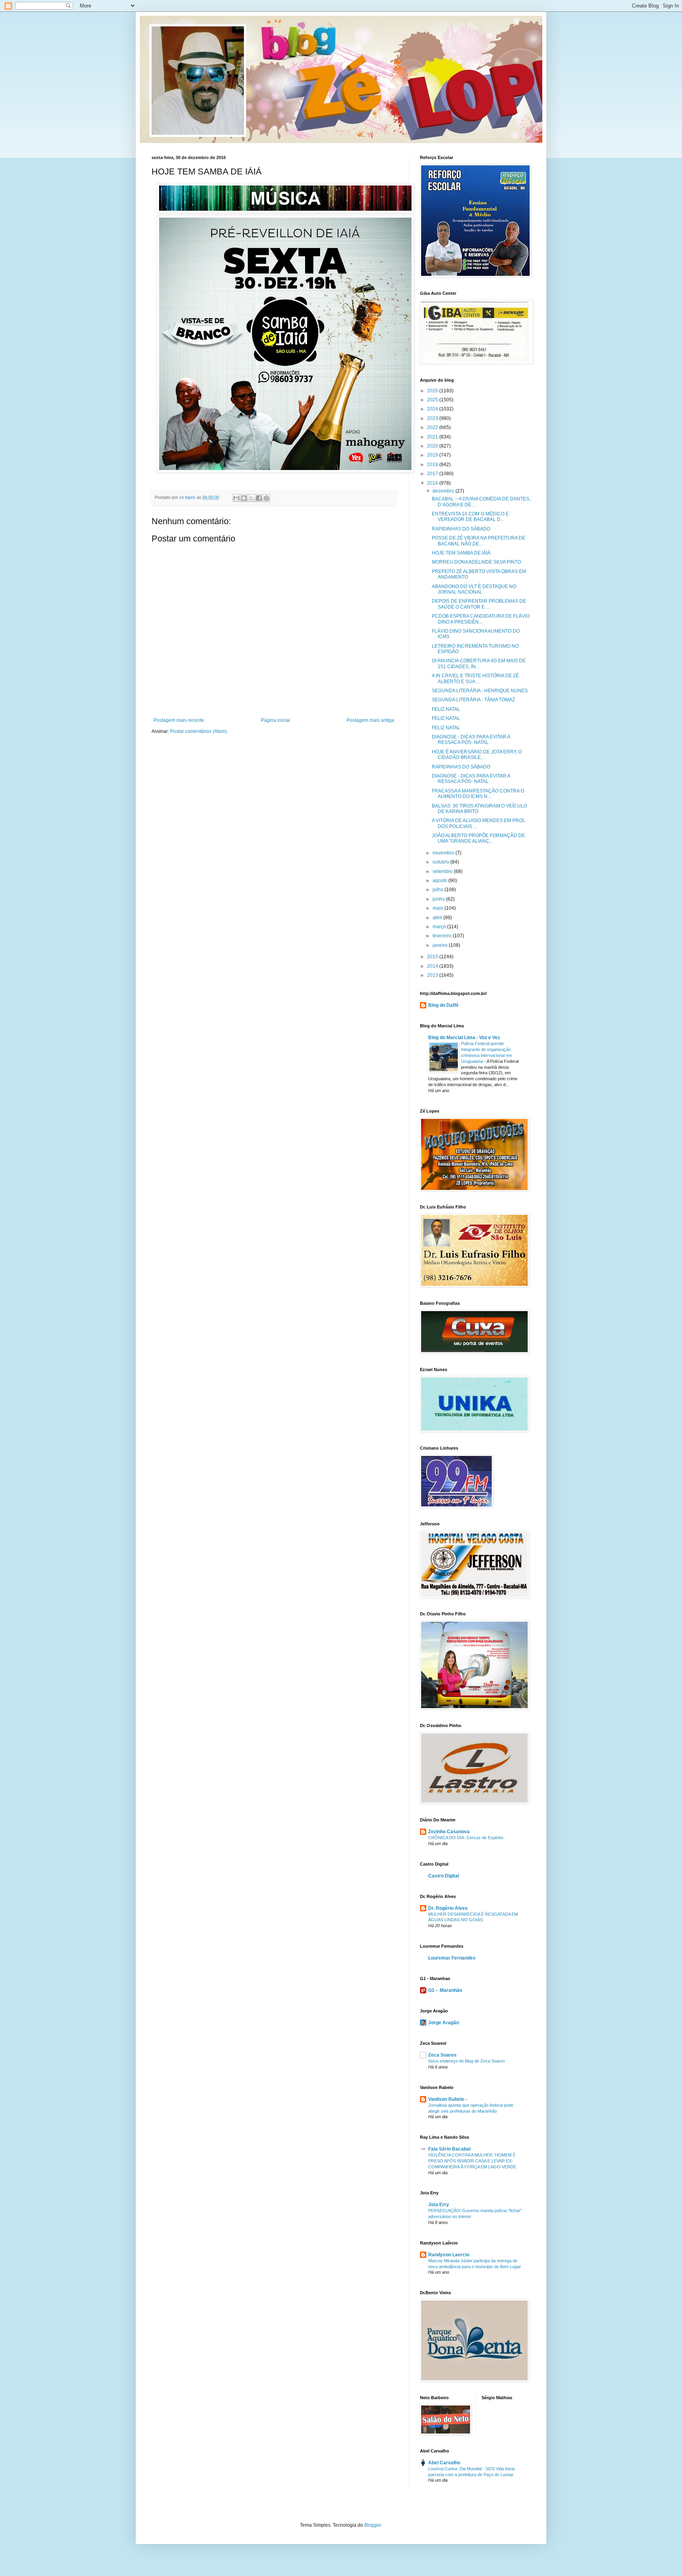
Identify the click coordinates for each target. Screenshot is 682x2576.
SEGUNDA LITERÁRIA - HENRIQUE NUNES (480, 691)
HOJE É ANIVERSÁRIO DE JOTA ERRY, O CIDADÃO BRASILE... (477, 755)
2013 (433, 975)
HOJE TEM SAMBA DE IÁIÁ (461, 553)
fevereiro (443, 936)
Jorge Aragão (444, 2023)
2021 (433, 437)
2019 (433, 455)
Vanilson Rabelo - (448, 2099)
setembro (443, 871)
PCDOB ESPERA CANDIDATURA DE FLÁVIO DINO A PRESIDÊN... (481, 619)
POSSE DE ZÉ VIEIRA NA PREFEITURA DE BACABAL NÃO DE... (479, 541)
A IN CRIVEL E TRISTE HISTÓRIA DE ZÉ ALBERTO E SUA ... (475, 678)
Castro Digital (444, 1876)
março (440, 927)
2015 (433, 957)
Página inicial (275, 720)
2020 (433, 446)
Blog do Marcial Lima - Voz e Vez (464, 1038)
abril (438, 918)
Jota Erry (439, 2205)
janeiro (441, 945)
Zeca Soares (442, 2055)
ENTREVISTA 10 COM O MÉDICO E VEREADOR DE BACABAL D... (470, 517)
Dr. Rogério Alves (448, 1908)
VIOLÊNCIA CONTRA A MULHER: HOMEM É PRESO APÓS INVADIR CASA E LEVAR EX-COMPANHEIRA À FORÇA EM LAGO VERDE (472, 2161)
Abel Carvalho (444, 2463)
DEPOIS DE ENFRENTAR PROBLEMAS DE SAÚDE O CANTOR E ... (479, 604)
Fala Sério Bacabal (449, 2149)
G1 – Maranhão (445, 1990)
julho (438, 890)
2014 (433, 966)
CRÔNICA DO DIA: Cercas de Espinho (466, 1838)
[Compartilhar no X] (251, 498)
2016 (433, 483)
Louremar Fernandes (452, 1958)
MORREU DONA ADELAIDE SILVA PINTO (476, 562)
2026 (433, 391)
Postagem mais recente (179, 720)
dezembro (444, 491)
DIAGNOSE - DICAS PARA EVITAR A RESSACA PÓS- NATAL (471, 740)
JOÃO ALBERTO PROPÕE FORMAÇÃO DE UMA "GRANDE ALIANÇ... (478, 838)
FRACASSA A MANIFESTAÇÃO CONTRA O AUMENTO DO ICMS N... (478, 794)
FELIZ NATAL (446, 709)
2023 (433, 418)
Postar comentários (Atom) (199, 731)
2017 (433, 474)
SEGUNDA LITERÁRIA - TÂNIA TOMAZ (473, 700)
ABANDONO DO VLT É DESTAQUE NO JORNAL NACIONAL (474, 589)
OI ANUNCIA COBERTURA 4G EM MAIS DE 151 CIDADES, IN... (479, 663)
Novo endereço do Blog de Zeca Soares (467, 2061)
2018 (433, 465)
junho (439, 899)
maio (438, 908)
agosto (440, 881)
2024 (433, 409)
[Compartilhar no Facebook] (259, 498)
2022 (433, 427)
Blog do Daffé (443, 1005)
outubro (441, 862)
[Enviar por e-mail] (236, 498)
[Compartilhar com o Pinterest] (266, 498)
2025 (433, 400)
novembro (444, 853)
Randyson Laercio (449, 2255)
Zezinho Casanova (449, 1832)
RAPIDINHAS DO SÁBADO (461, 529)
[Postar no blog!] (244, 498)
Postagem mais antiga (370, 720)
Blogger (373, 2525)
